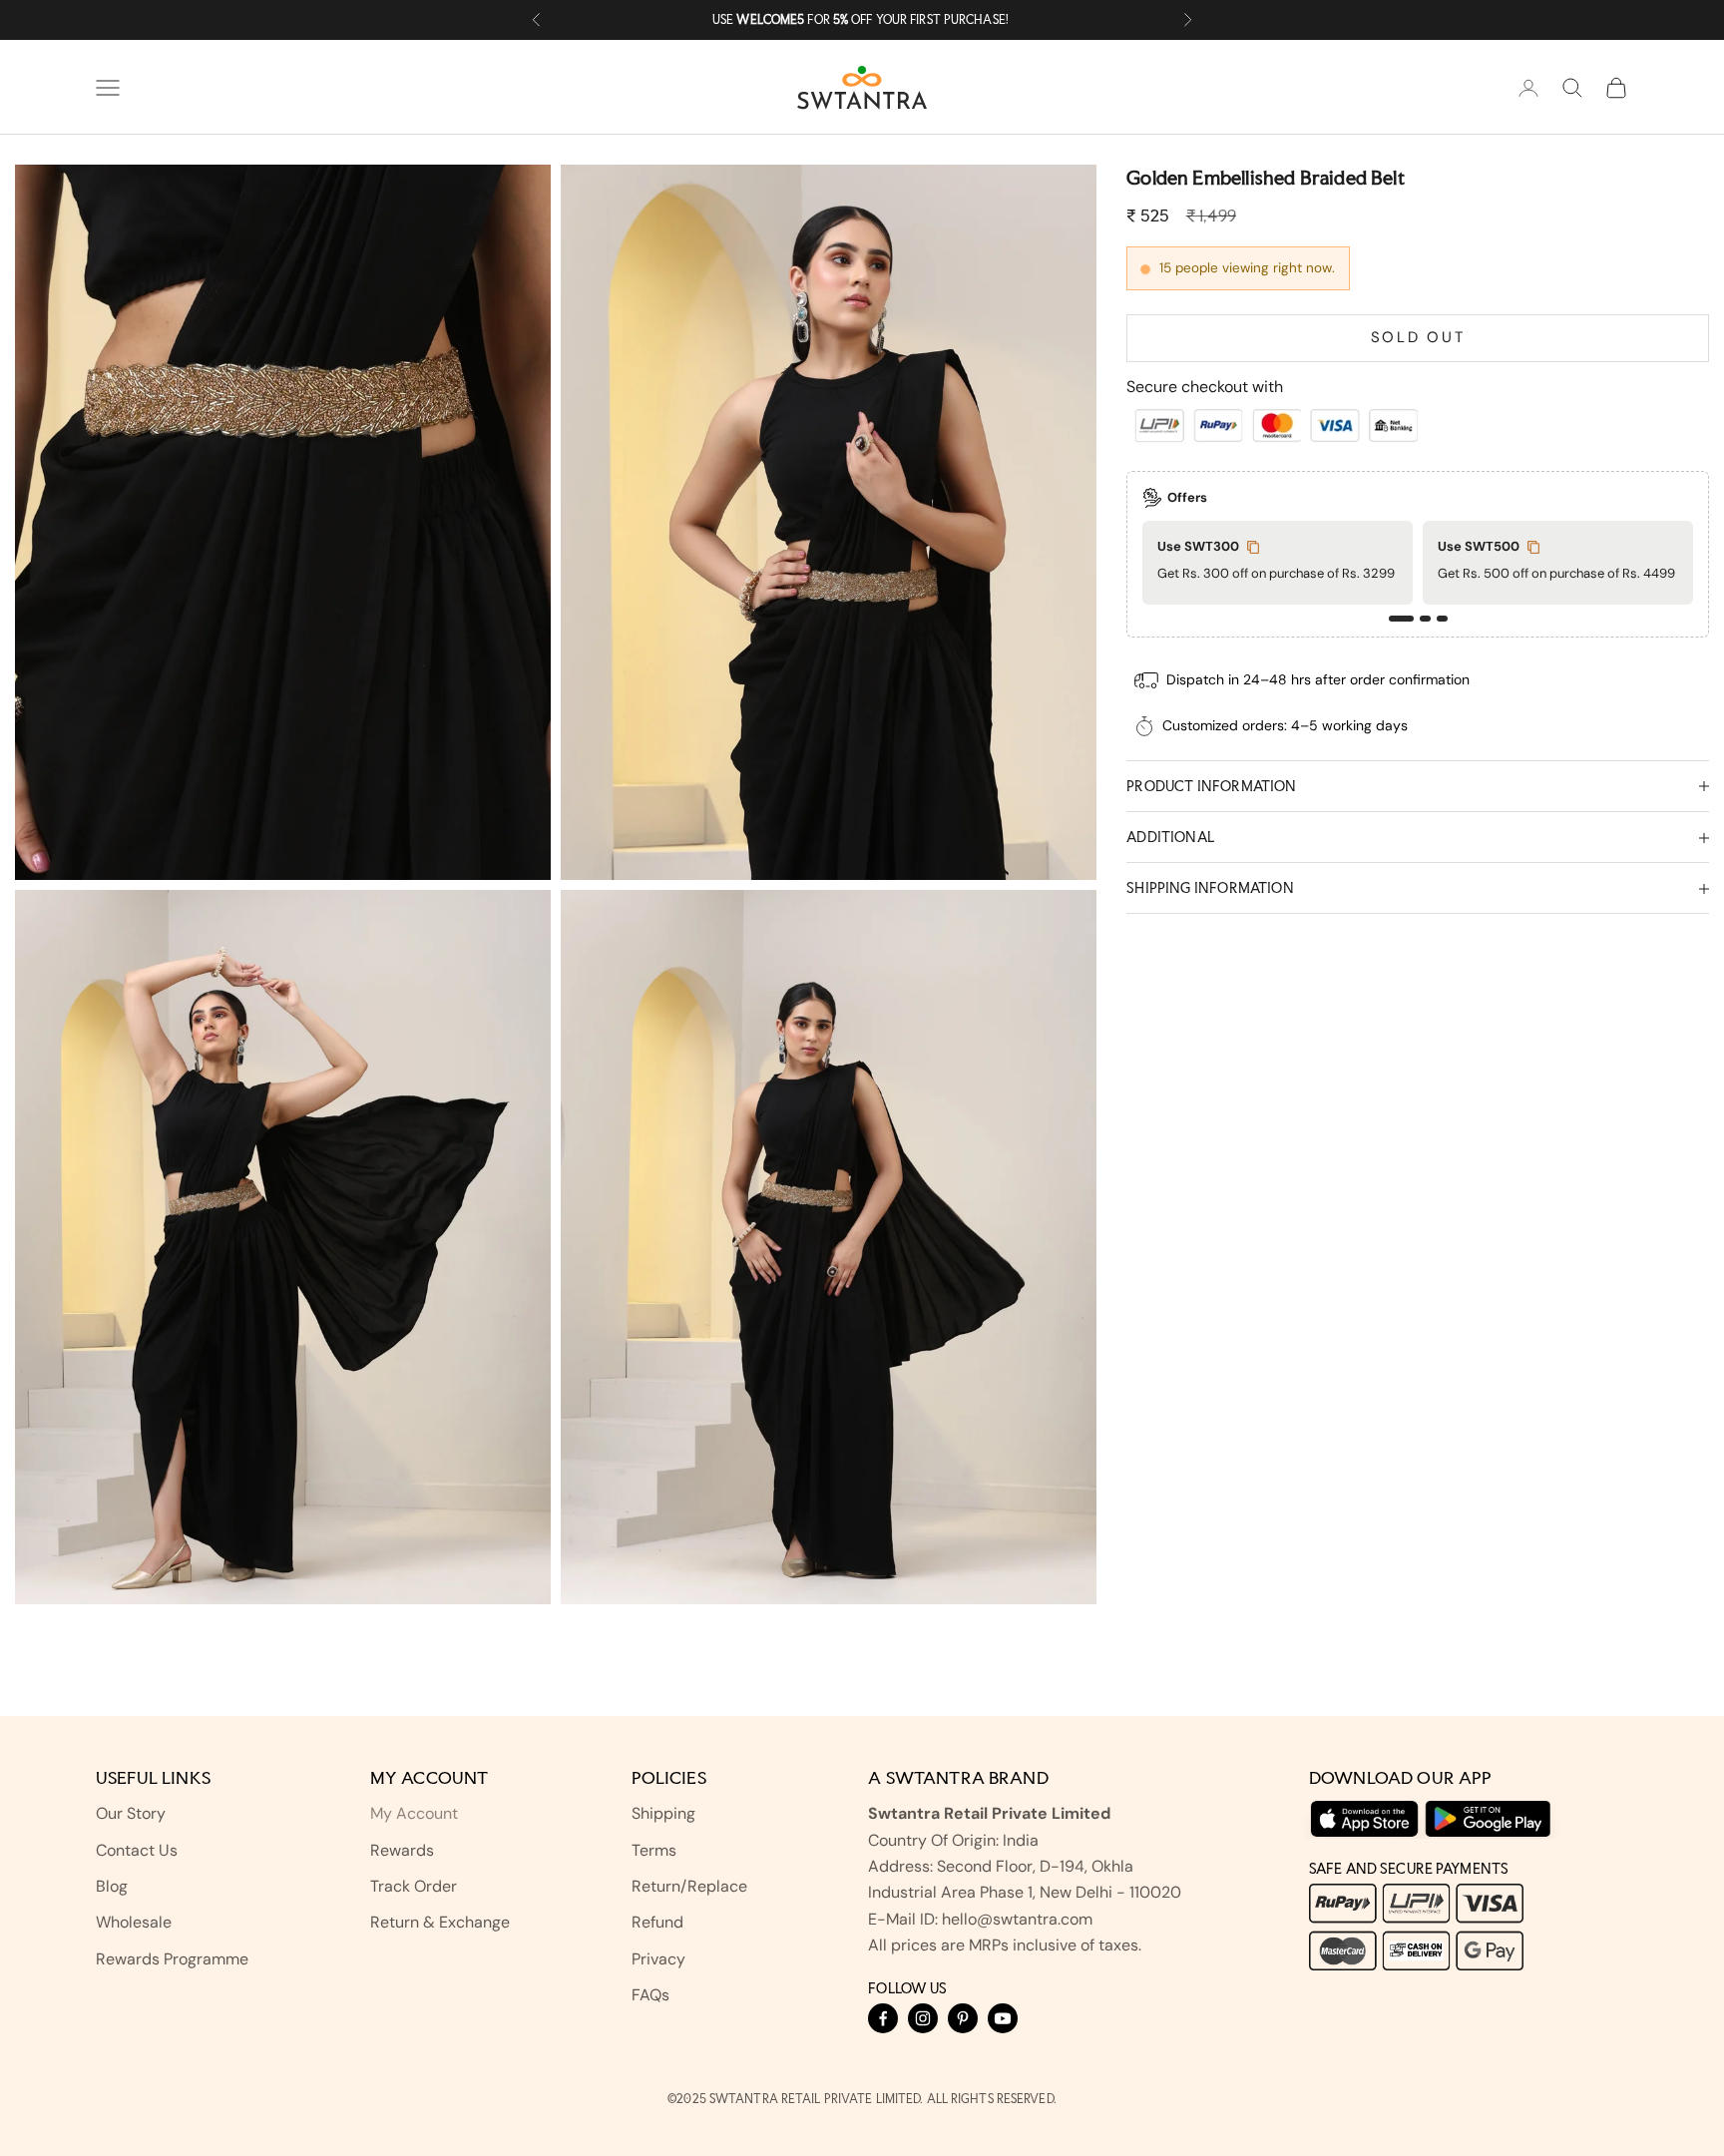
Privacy (658, 1959)
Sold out (1418, 338)
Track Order (414, 1886)
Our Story (131, 1813)
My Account (414, 1813)
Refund (657, 1922)
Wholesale (134, 1922)
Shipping (663, 1813)
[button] (1401, 620)
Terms (654, 1850)
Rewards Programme (172, 1959)
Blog (112, 1886)
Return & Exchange (440, 1922)
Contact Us (137, 1850)
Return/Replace (689, 1886)
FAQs (650, 1995)
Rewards (402, 1850)
